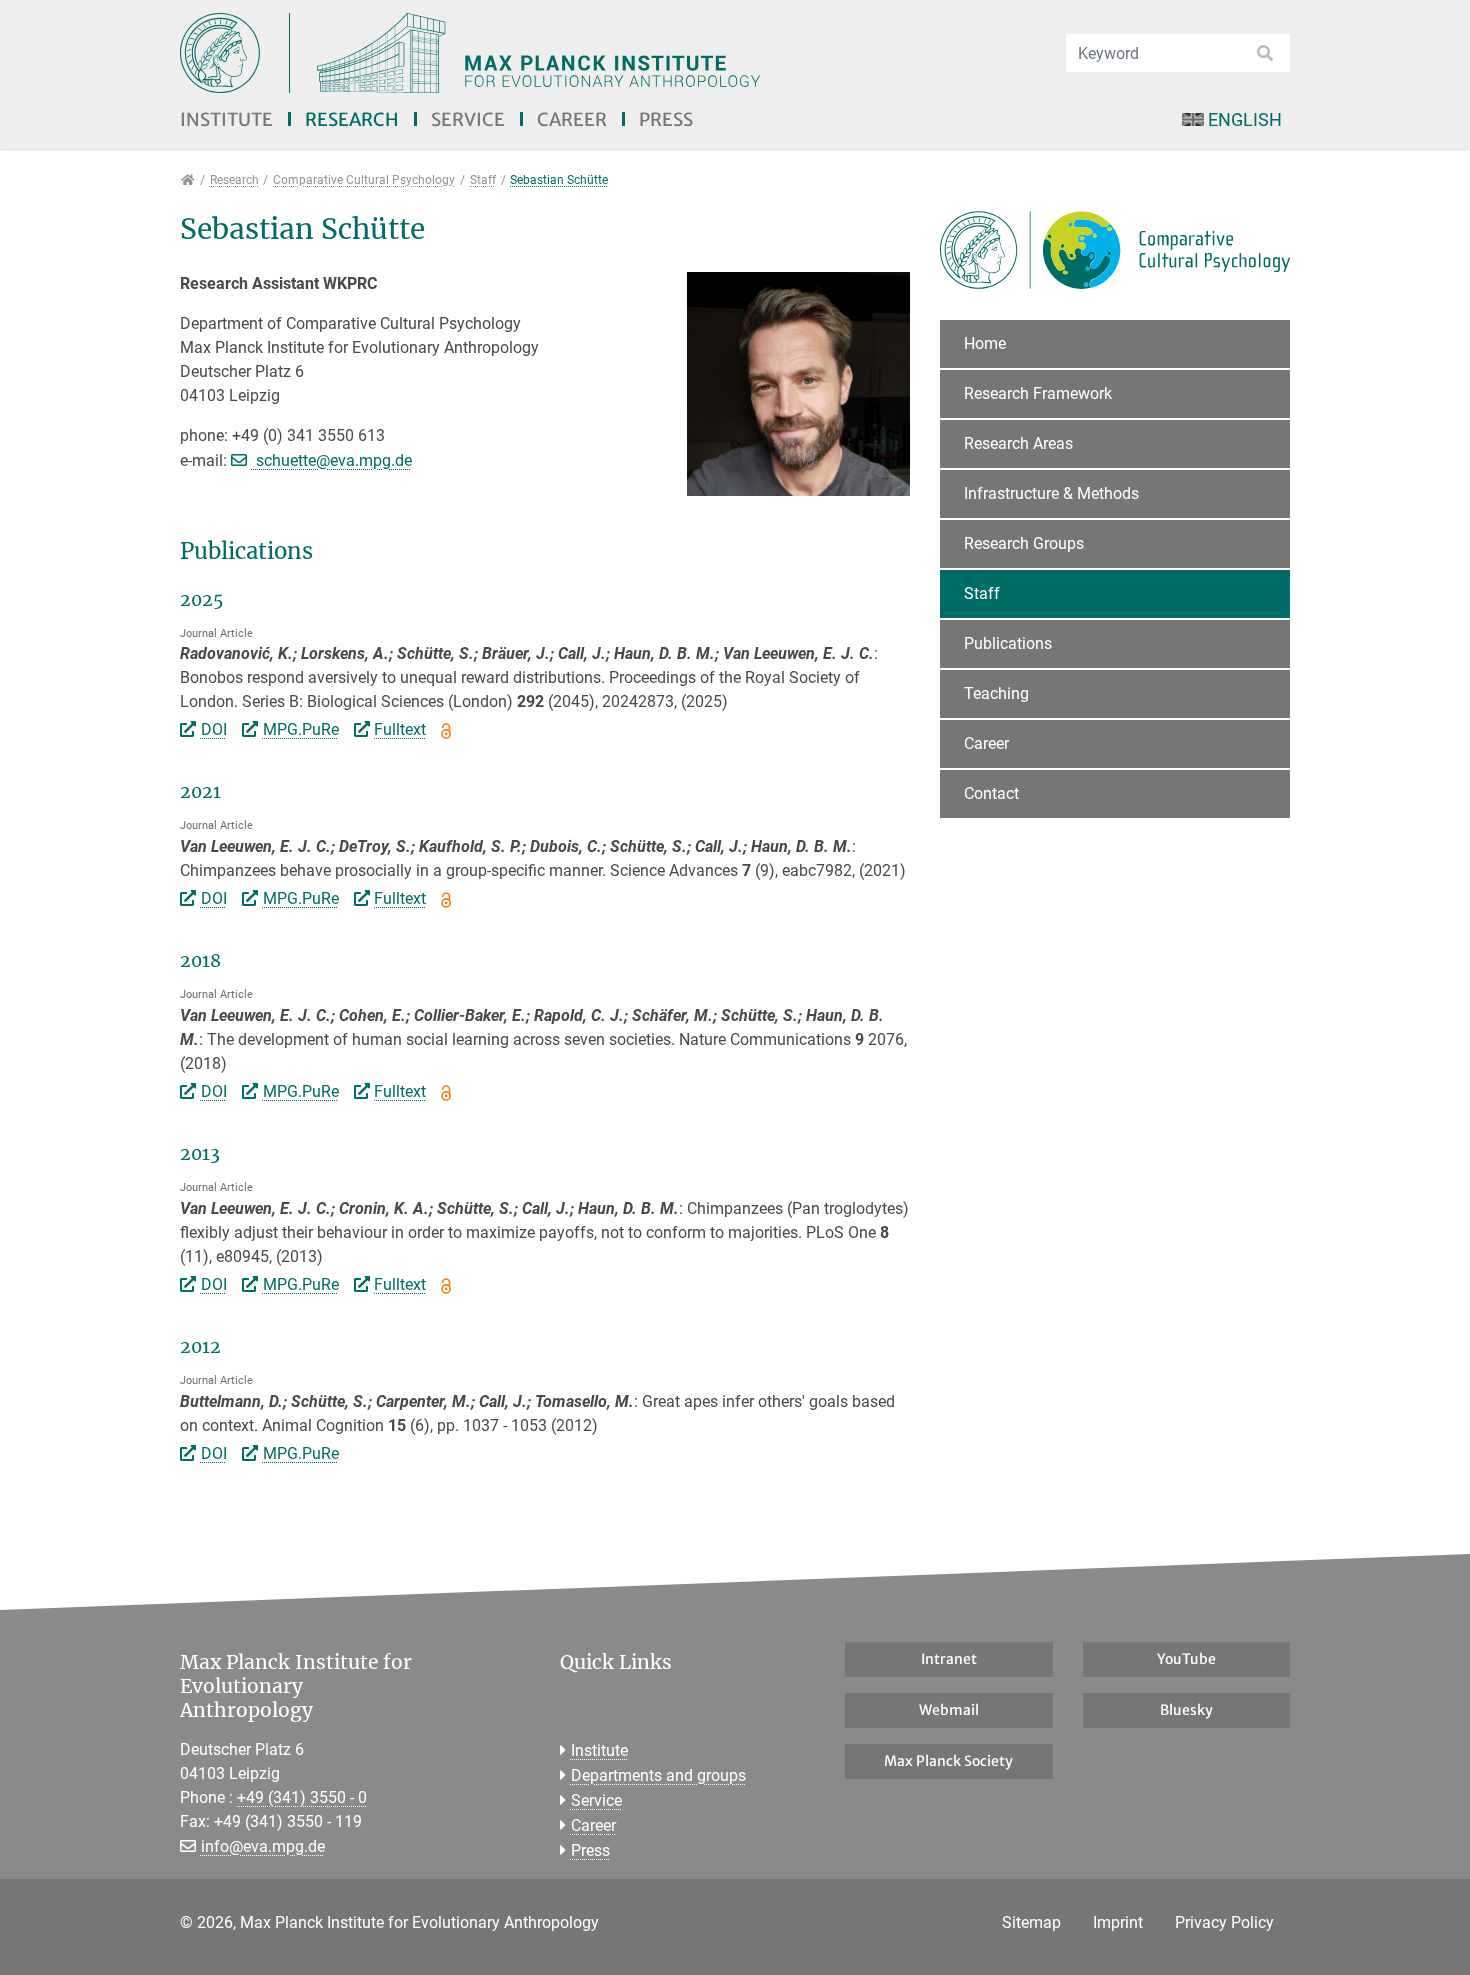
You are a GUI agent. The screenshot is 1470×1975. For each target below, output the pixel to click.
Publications (1008, 643)
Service (468, 119)
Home (985, 343)
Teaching (996, 693)
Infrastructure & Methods (1051, 493)
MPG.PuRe (301, 729)
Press (666, 119)
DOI (214, 729)
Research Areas (1018, 443)
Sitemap (1031, 1922)
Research (352, 119)
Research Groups (1024, 543)
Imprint (1118, 1922)
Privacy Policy (1224, 1922)
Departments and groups (658, 1775)
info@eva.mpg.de (263, 1846)
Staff (982, 593)
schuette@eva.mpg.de (332, 460)
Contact (991, 793)
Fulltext (400, 729)
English (1245, 119)
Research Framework (1038, 393)
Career (572, 119)
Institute (226, 119)
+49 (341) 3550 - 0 (302, 1797)
